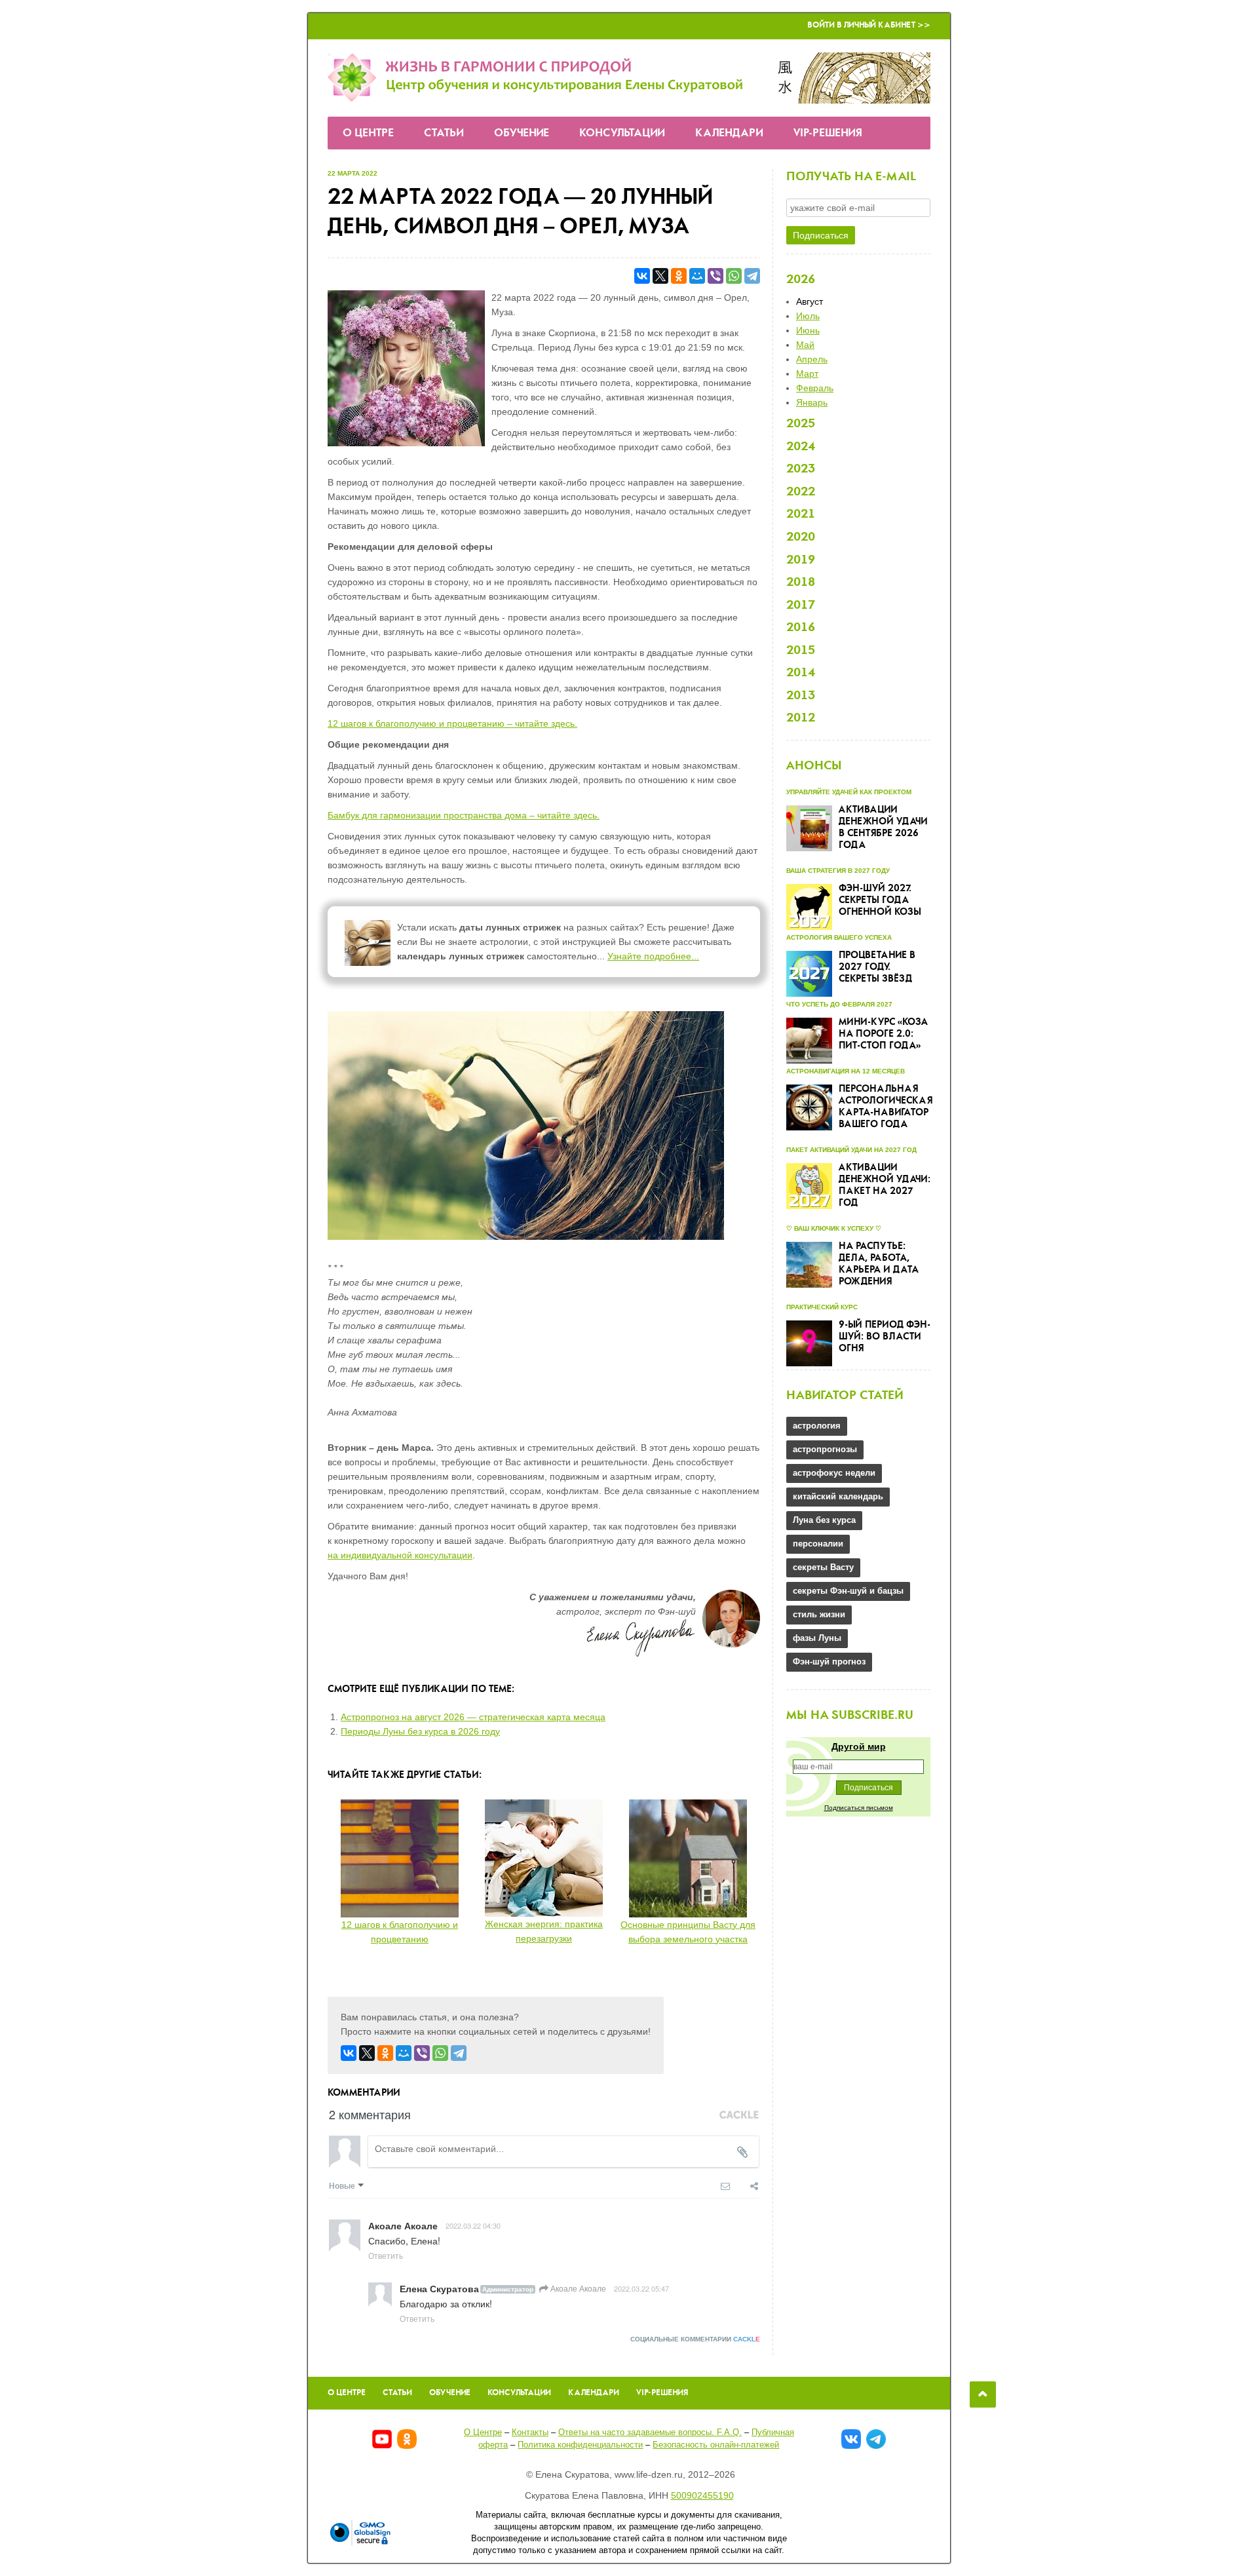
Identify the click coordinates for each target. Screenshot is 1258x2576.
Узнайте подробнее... (653, 956)
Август (810, 301)
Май (805, 345)
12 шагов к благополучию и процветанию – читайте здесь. (452, 723)
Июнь (808, 330)
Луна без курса (824, 1520)
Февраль (815, 388)
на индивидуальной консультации (400, 1555)
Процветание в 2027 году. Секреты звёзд (877, 967)
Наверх (983, 2394)
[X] (660, 276)
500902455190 (702, 2495)
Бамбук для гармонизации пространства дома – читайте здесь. (464, 815)
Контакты (530, 2432)
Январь (812, 402)
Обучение (522, 133)
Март (807, 374)
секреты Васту (823, 1567)
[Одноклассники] (679, 276)
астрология (817, 1426)
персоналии (818, 1544)
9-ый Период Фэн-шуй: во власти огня (885, 1337)
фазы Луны (817, 1638)
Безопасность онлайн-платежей (716, 2445)
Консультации (622, 133)
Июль (808, 316)
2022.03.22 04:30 (473, 2225)
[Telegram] (752, 276)
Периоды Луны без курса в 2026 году (420, 1731)
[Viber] (715, 276)
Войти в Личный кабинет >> (869, 25)
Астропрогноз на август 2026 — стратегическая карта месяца (473, 1717)
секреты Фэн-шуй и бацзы (848, 1591)
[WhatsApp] (734, 276)
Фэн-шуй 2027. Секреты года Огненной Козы (880, 900)
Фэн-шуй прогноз (829, 1662)
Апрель (812, 359)
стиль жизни (819, 1614)
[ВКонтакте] (642, 276)
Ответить (386, 2255)
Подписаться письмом (859, 1808)
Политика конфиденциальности (580, 2445)
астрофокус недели (834, 1473)
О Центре (368, 133)
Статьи (444, 133)
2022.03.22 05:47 (641, 2288)
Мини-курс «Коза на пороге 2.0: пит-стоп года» (883, 1034)
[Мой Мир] (697, 276)
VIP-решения (828, 133)
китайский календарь (838, 1496)
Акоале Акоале (577, 2288)
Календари (729, 133)
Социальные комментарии (695, 2339)
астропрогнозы (825, 1449)
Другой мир (859, 1746)
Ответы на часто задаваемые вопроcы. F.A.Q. (650, 2432)
